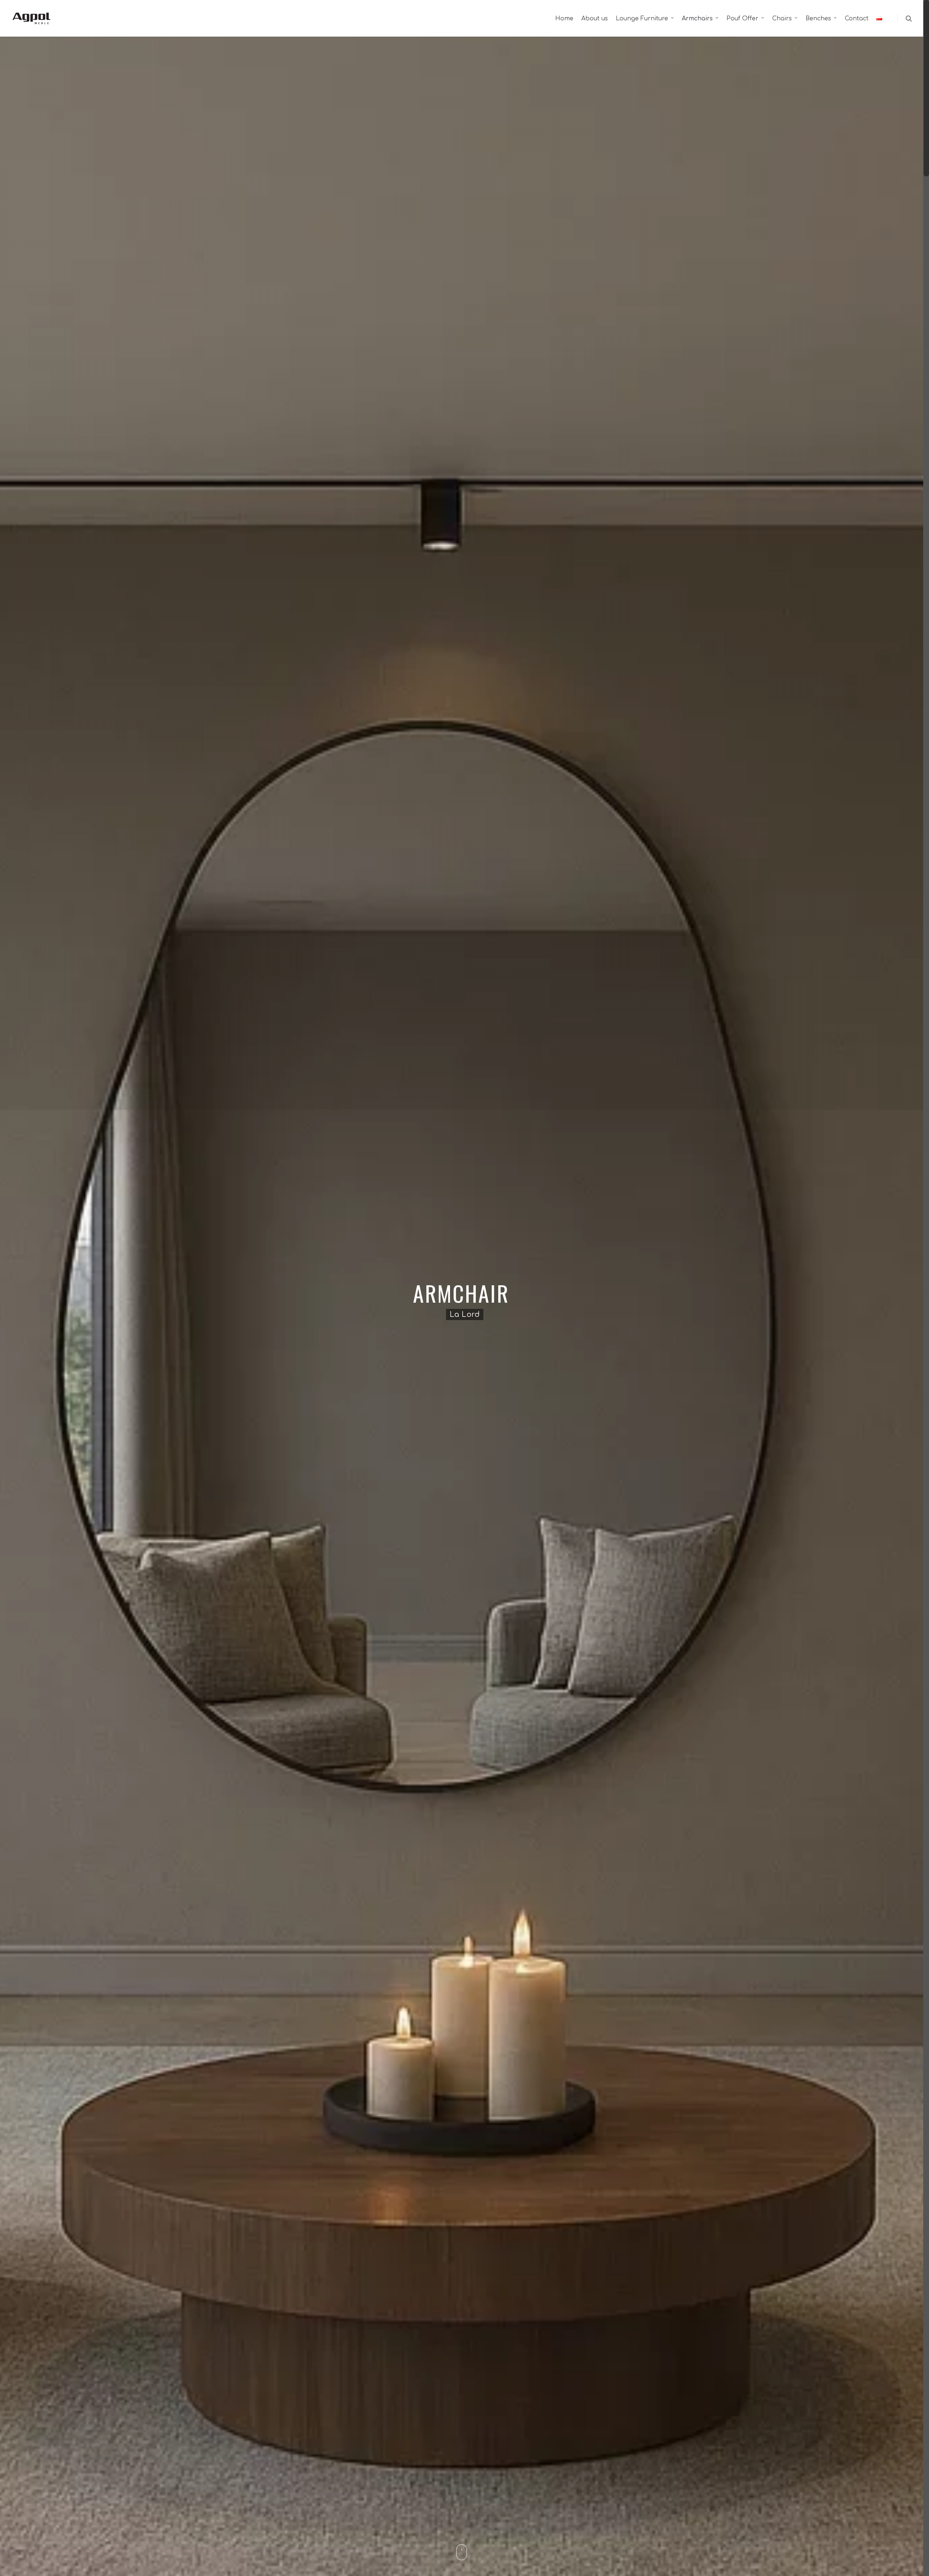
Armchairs (697, 19)
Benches (818, 19)
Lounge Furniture (642, 19)
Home (564, 19)
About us (595, 19)
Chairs (782, 19)
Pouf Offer (742, 19)
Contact (857, 19)
